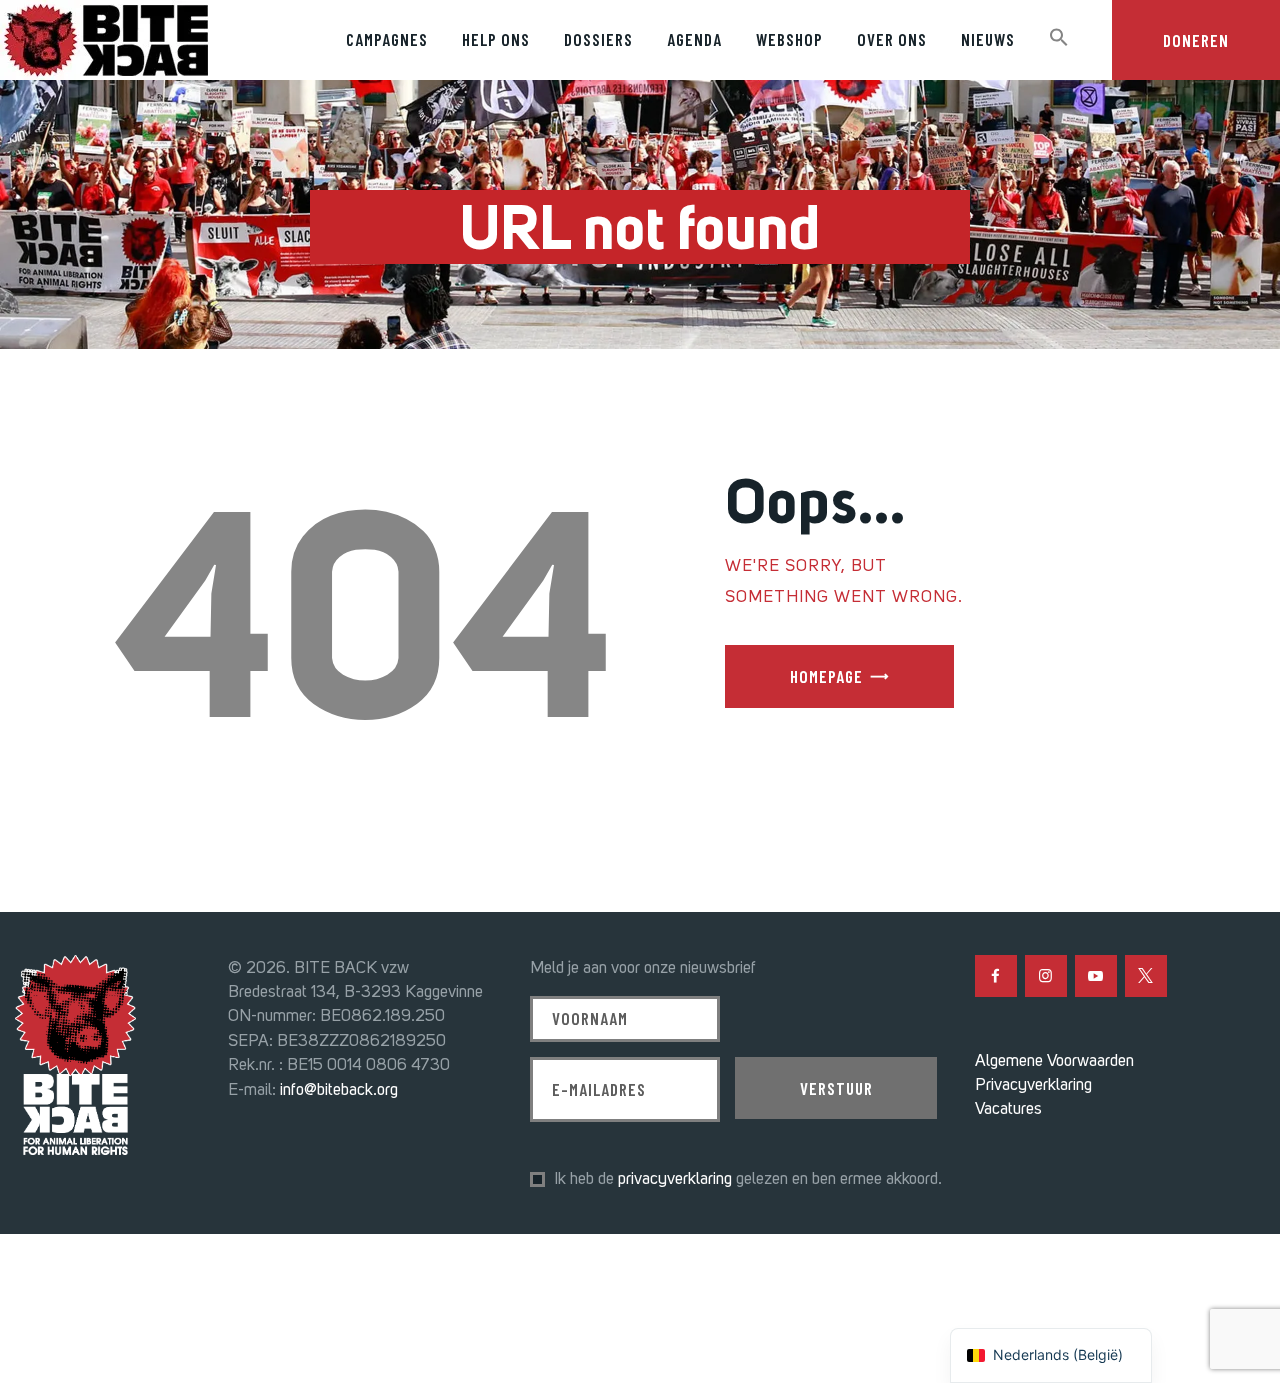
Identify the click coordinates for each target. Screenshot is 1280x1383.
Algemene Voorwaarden (1054, 1060)
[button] (1059, 38)
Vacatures (1008, 1108)
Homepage (826, 676)
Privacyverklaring (1033, 1084)
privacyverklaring (675, 1178)
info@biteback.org (339, 1089)
